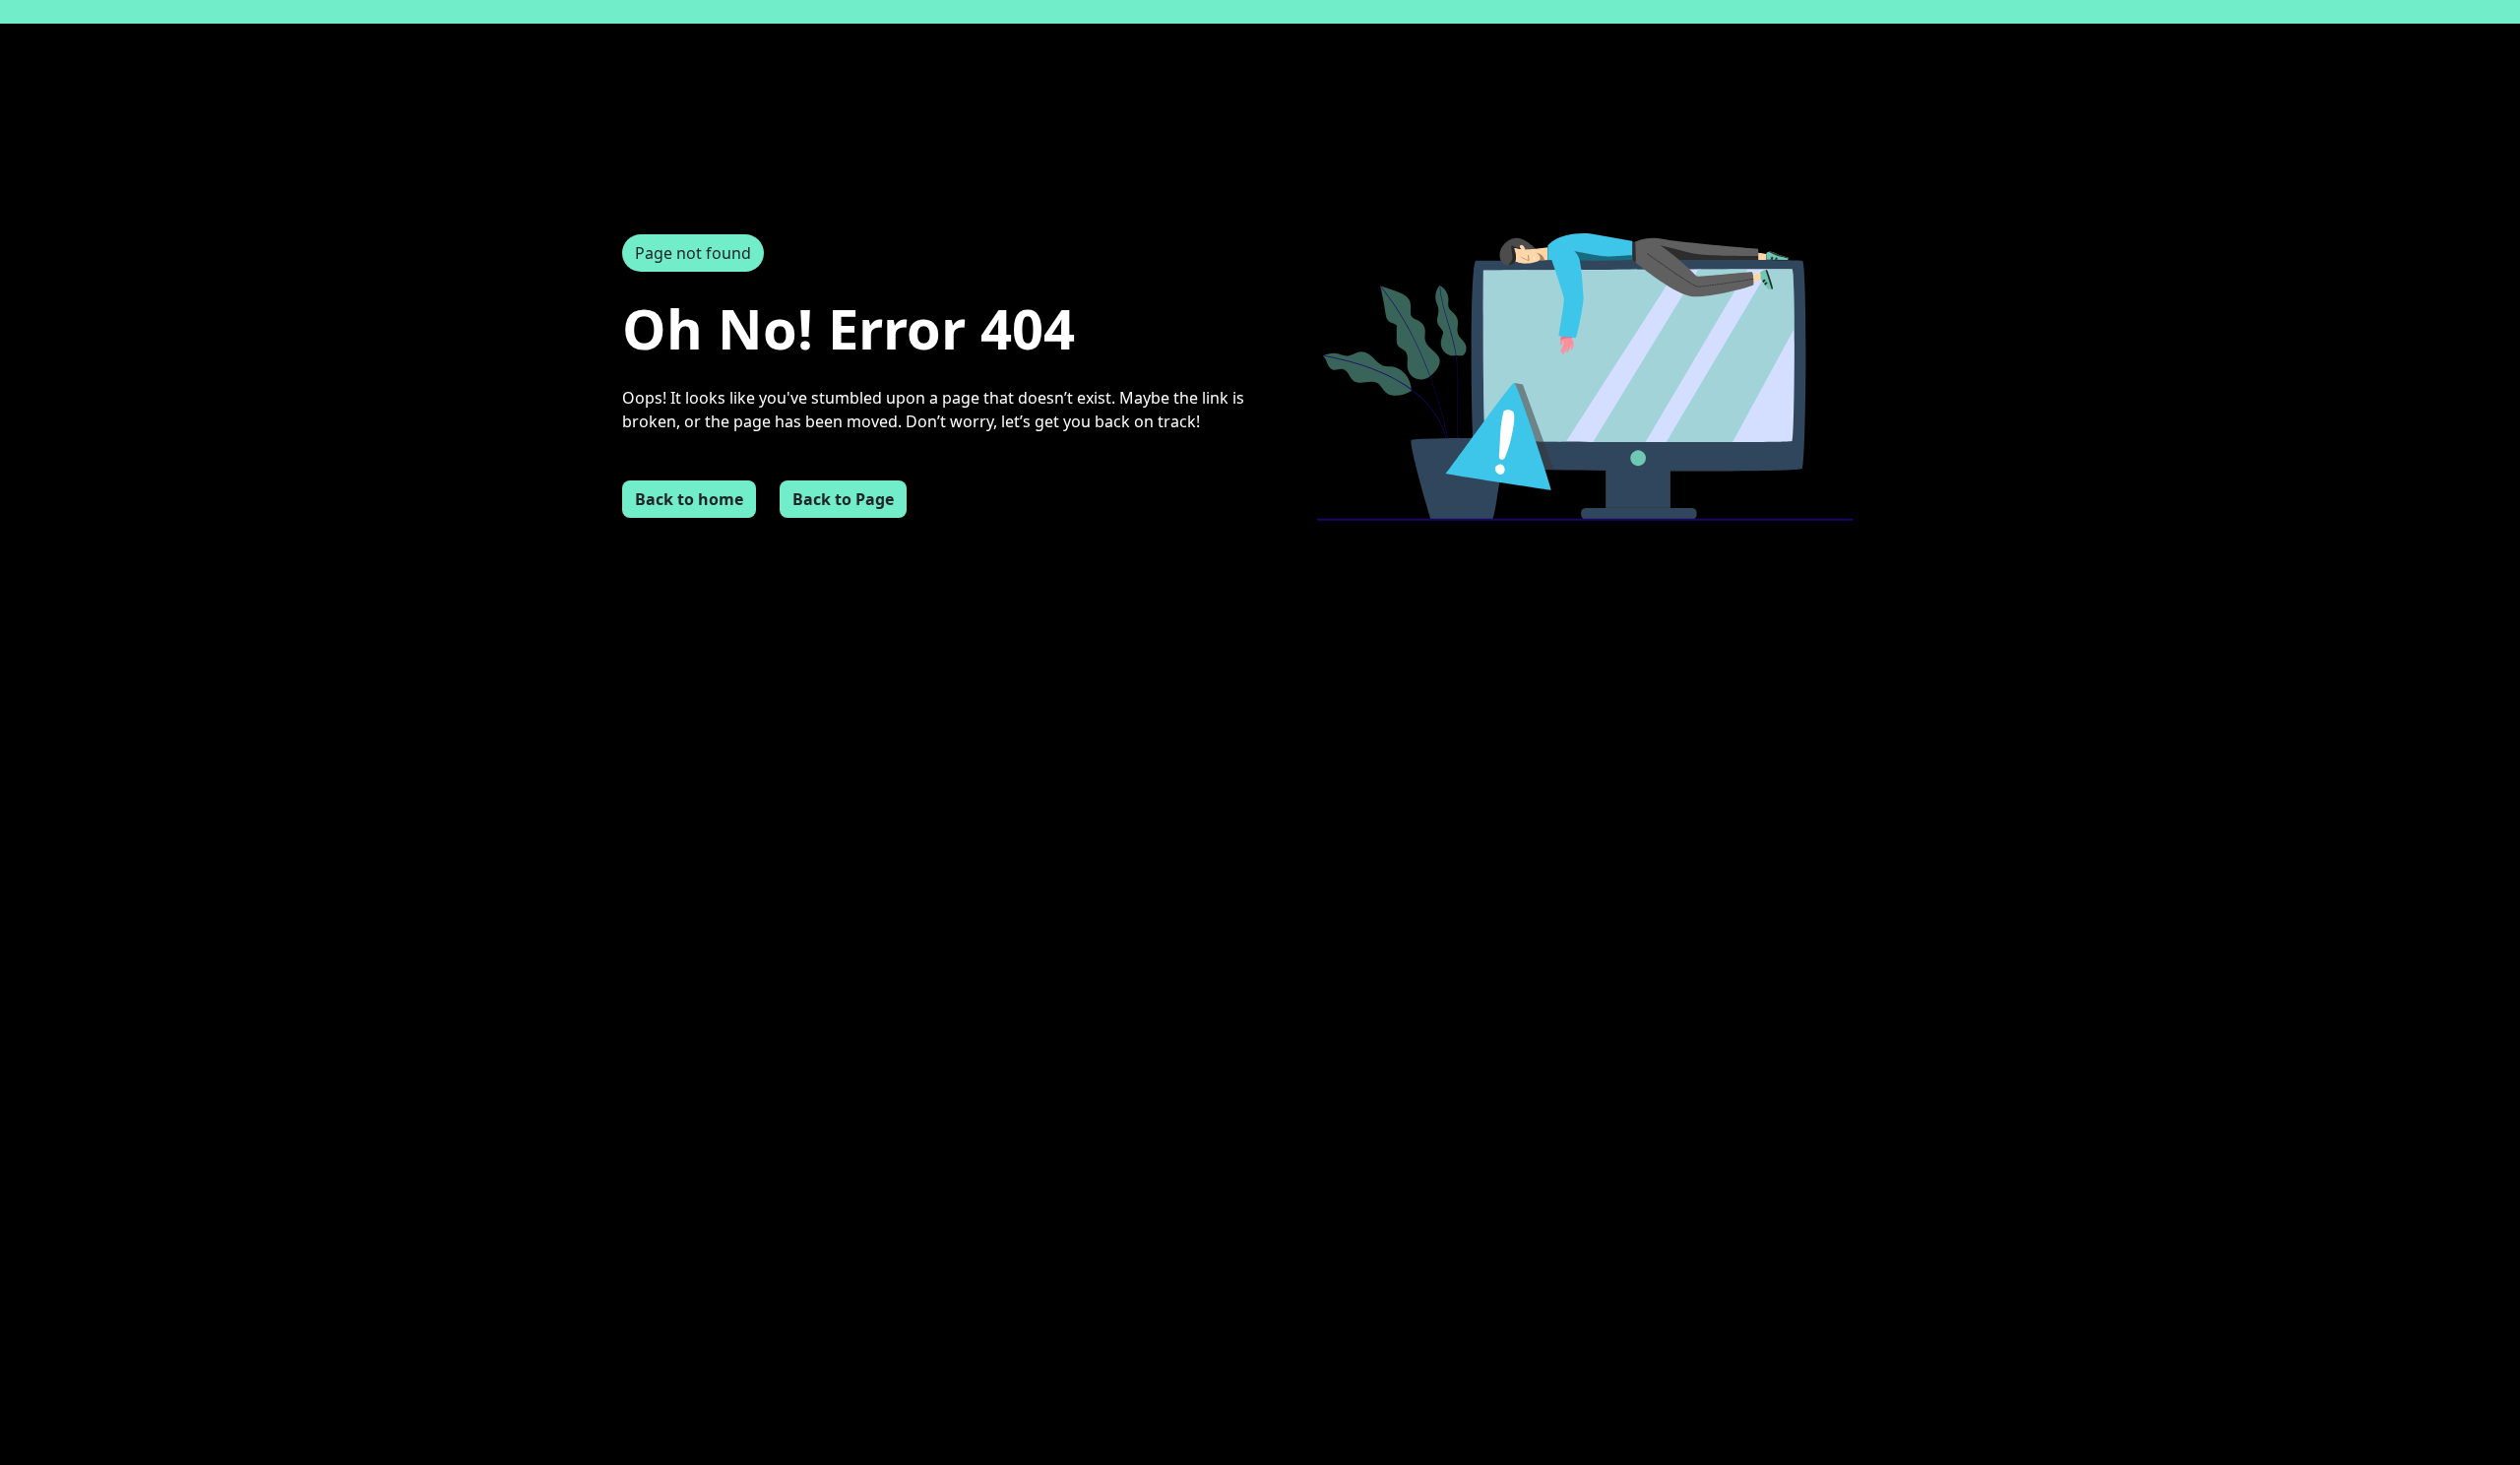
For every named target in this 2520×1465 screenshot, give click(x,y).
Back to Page (843, 499)
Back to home (689, 499)
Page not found (693, 253)
